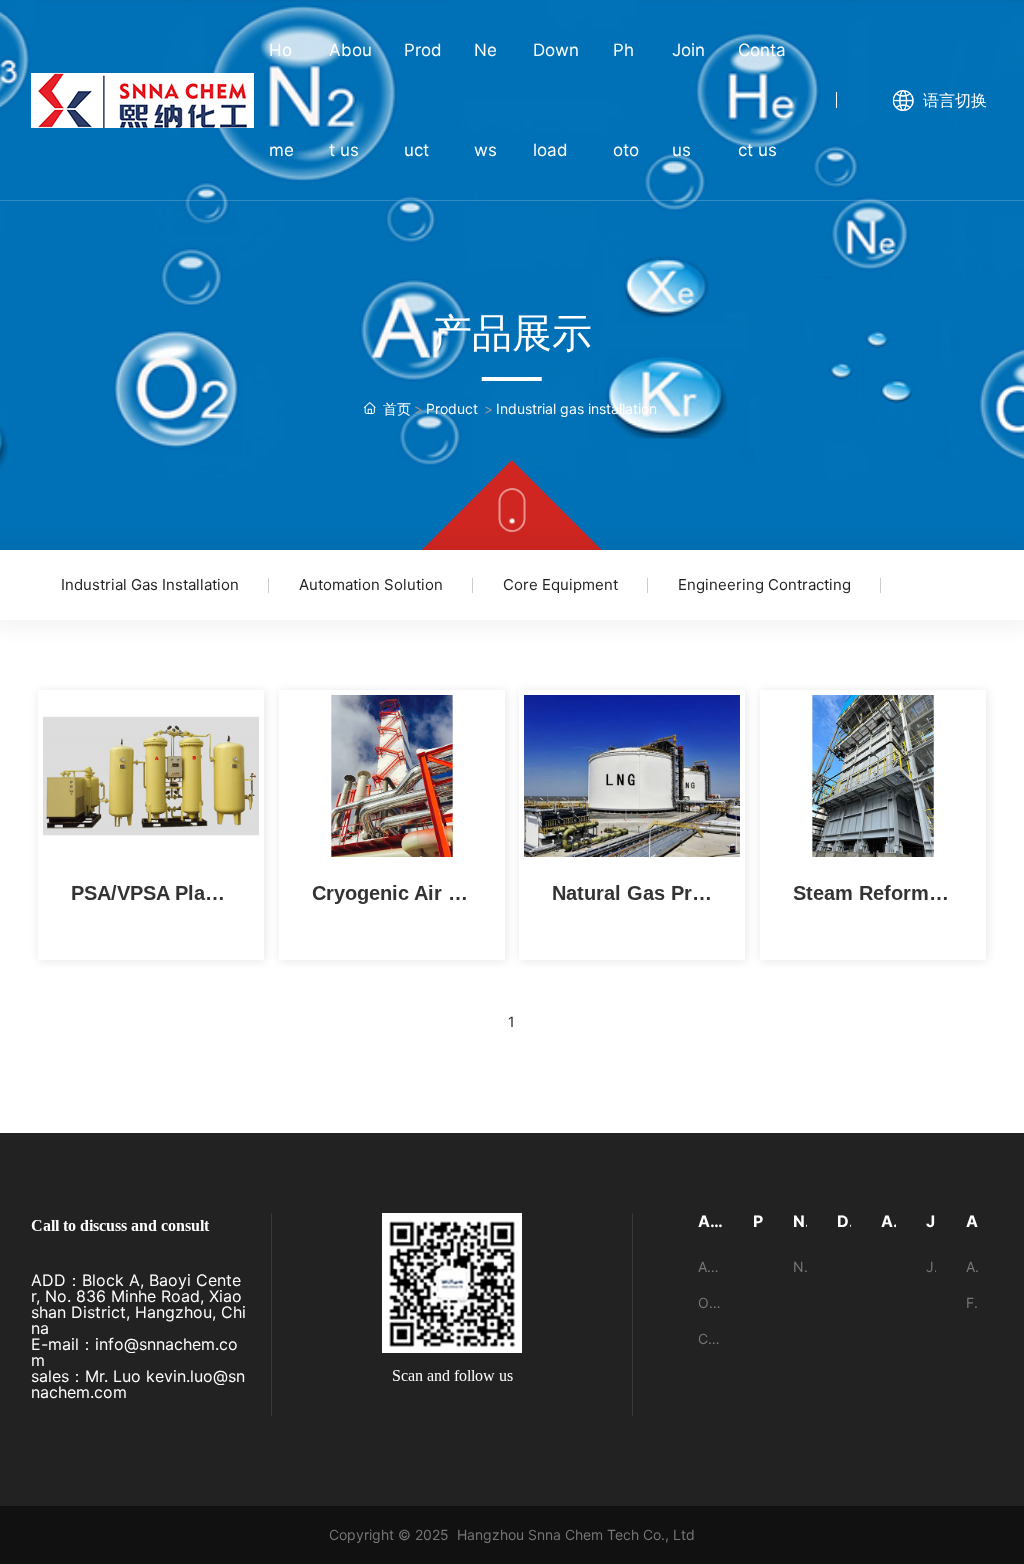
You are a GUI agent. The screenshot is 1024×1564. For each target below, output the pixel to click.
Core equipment (560, 584)
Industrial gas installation (150, 584)
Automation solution (371, 584)
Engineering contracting (764, 584)
